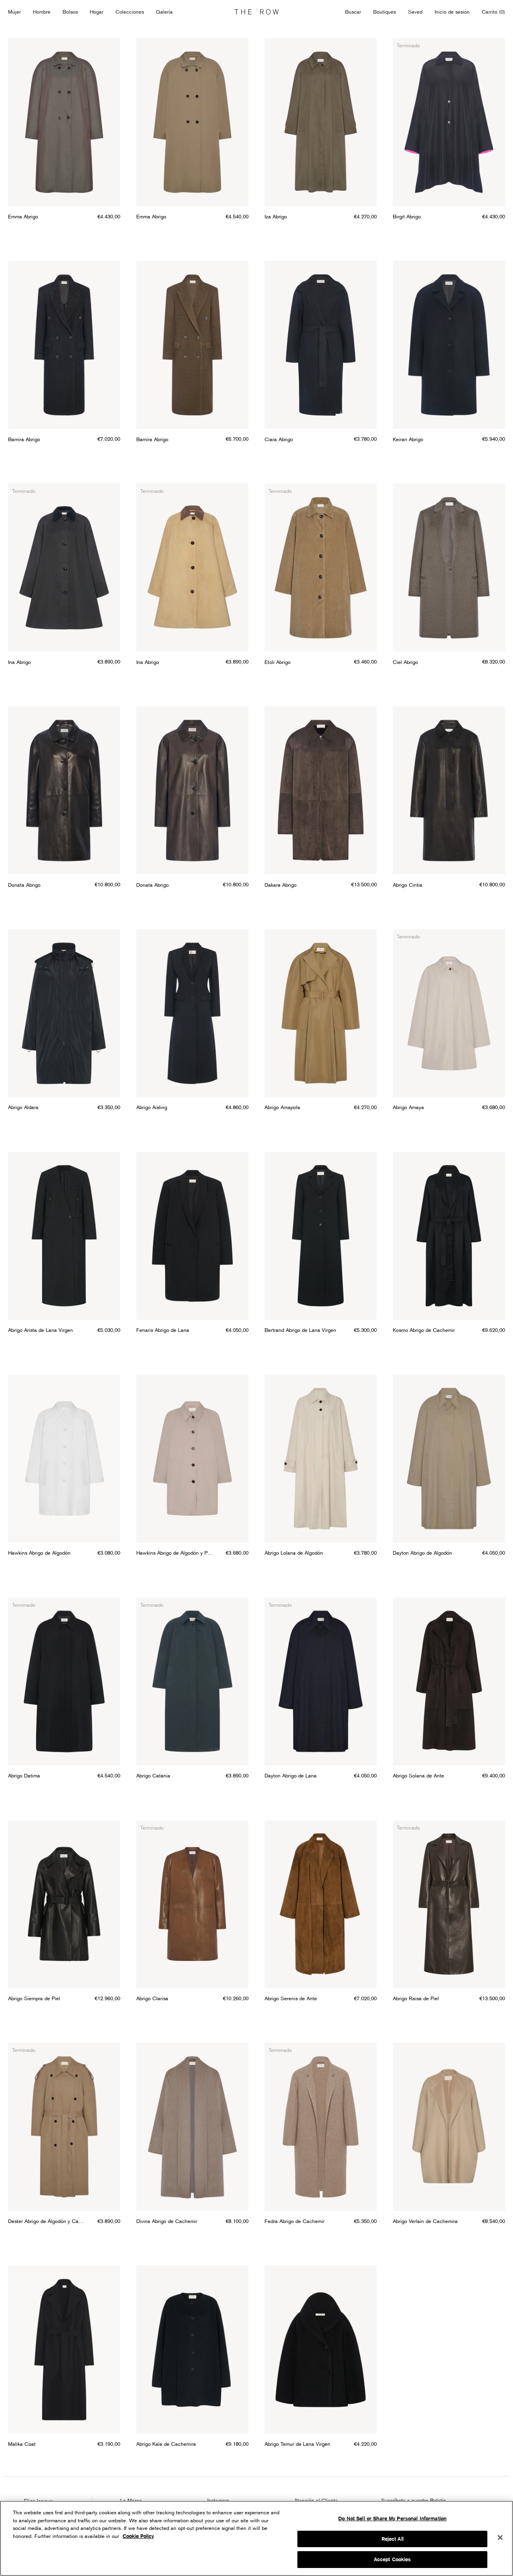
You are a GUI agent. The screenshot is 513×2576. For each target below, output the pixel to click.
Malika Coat (22, 2444)
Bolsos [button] (70, 12)
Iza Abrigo (276, 216)
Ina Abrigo (19, 662)
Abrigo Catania (153, 1775)
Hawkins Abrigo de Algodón (39, 1553)
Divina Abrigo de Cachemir (167, 2221)
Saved (415, 12)
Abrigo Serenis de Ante (291, 1998)
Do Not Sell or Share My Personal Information (392, 2519)
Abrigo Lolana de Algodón (294, 1553)
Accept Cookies (393, 2559)
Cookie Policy (138, 2536)
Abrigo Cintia (408, 885)
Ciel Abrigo (405, 662)
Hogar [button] (97, 12)
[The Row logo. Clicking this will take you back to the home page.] (256, 12)
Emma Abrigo (23, 216)
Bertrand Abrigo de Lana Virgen (300, 1330)
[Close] (500, 2538)
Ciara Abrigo (279, 439)
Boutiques (385, 12)
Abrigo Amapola (282, 1107)
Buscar (353, 12)
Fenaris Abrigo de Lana (163, 1330)
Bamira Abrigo (24, 439)
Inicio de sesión (452, 12)
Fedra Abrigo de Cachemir (295, 2221)
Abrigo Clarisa (152, 1998)
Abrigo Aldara (23, 1107)
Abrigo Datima (24, 1775)
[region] (256, 2538)
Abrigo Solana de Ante (418, 1775)
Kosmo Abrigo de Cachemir (424, 1330)
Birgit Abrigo (407, 216)
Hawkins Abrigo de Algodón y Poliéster (175, 1553)
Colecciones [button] (130, 12)
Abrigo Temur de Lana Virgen (297, 2444)
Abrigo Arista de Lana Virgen (40, 1330)
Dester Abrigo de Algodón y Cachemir (47, 2221)
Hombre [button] (42, 12)
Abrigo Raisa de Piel (416, 1998)
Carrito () (493, 12)
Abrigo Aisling (152, 1107)
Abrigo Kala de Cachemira (166, 2444)
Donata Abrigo (24, 885)
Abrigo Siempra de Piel (34, 1998)
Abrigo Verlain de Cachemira (425, 2221)
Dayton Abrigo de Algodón (422, 1553)
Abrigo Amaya (408, 1107)
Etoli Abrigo (278, 662)
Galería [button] (164, 12)
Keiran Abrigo (408, 439)
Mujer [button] (14, 12)
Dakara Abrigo (281, 885)
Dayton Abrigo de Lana (291, 1775)
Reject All (393, 2539)
